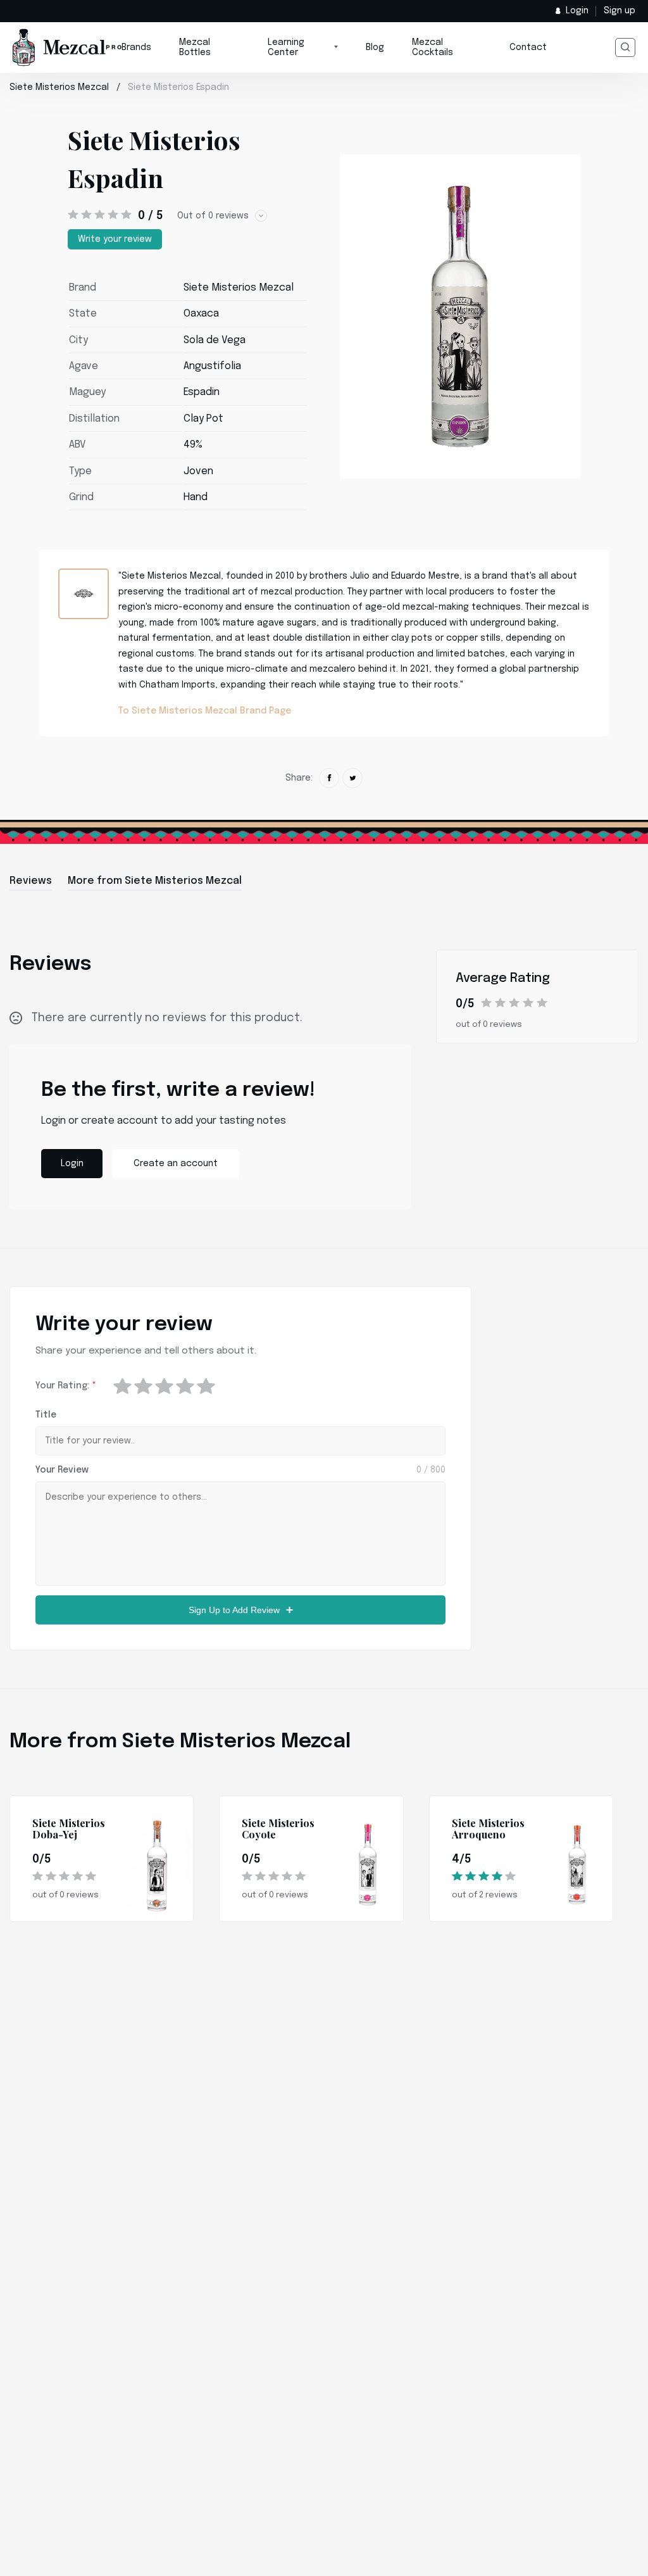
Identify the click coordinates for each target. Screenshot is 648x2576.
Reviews (31, 881)
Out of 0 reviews (213, 216)
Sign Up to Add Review (234, 1610)
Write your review (115, 239)
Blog (375, 47)
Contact (528, 47)
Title (46, 1415)
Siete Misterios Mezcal (59, 87)
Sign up (620, 11)
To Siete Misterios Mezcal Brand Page (205, 711)
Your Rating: (66, 1386)
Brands (136, 47)
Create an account (176, 1164)
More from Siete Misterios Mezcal (155, 881)
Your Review (62, 1470)
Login (577, 11)
